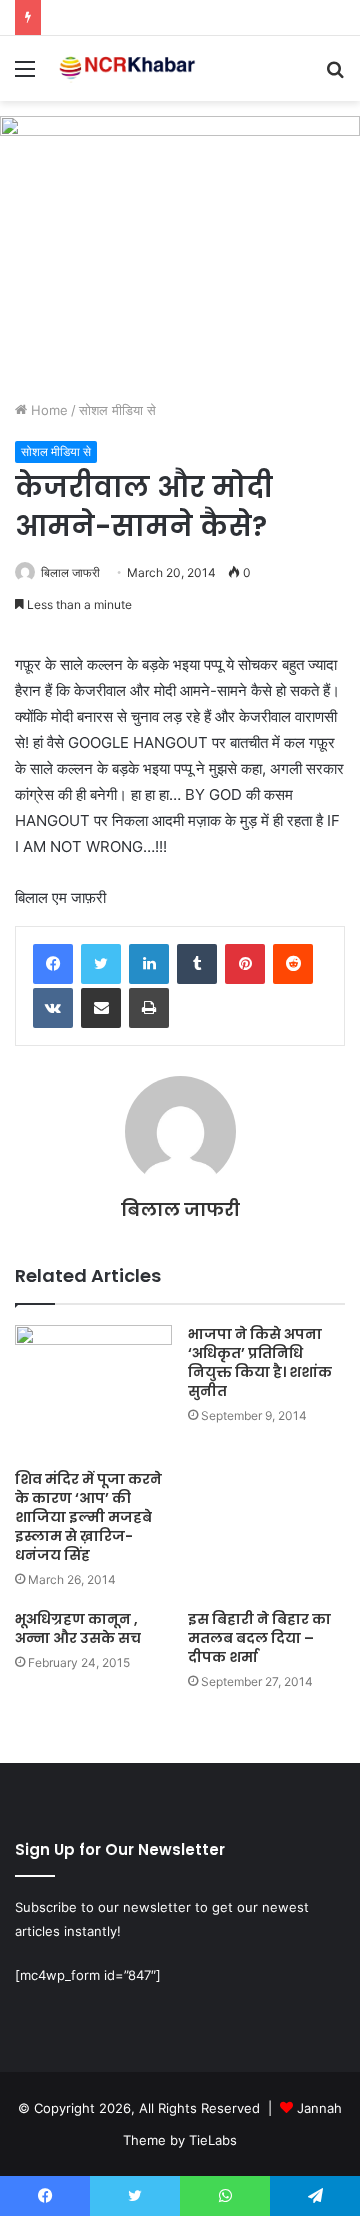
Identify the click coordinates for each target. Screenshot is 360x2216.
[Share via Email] (101, 1008)
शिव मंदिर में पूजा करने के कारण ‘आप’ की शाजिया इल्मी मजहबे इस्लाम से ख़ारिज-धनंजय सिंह (88, 1517)
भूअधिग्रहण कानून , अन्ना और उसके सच (78, 1628)
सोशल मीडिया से (117, 410)
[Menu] (25, 75)
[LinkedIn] (149, 964)
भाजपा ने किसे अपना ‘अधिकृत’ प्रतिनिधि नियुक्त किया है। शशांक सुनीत (260, 1362)
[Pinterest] (245, 964)
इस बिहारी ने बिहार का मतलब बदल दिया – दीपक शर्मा (259, 1638)
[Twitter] (101, 964)
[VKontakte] (53, 1008)
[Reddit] (293, 964)
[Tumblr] (197, 964)
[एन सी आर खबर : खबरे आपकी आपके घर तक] (130, 68)
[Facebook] (53, 964)
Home (47, 410)
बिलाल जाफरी (70, 572)
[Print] (149, 1008)
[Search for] (335, 75)
